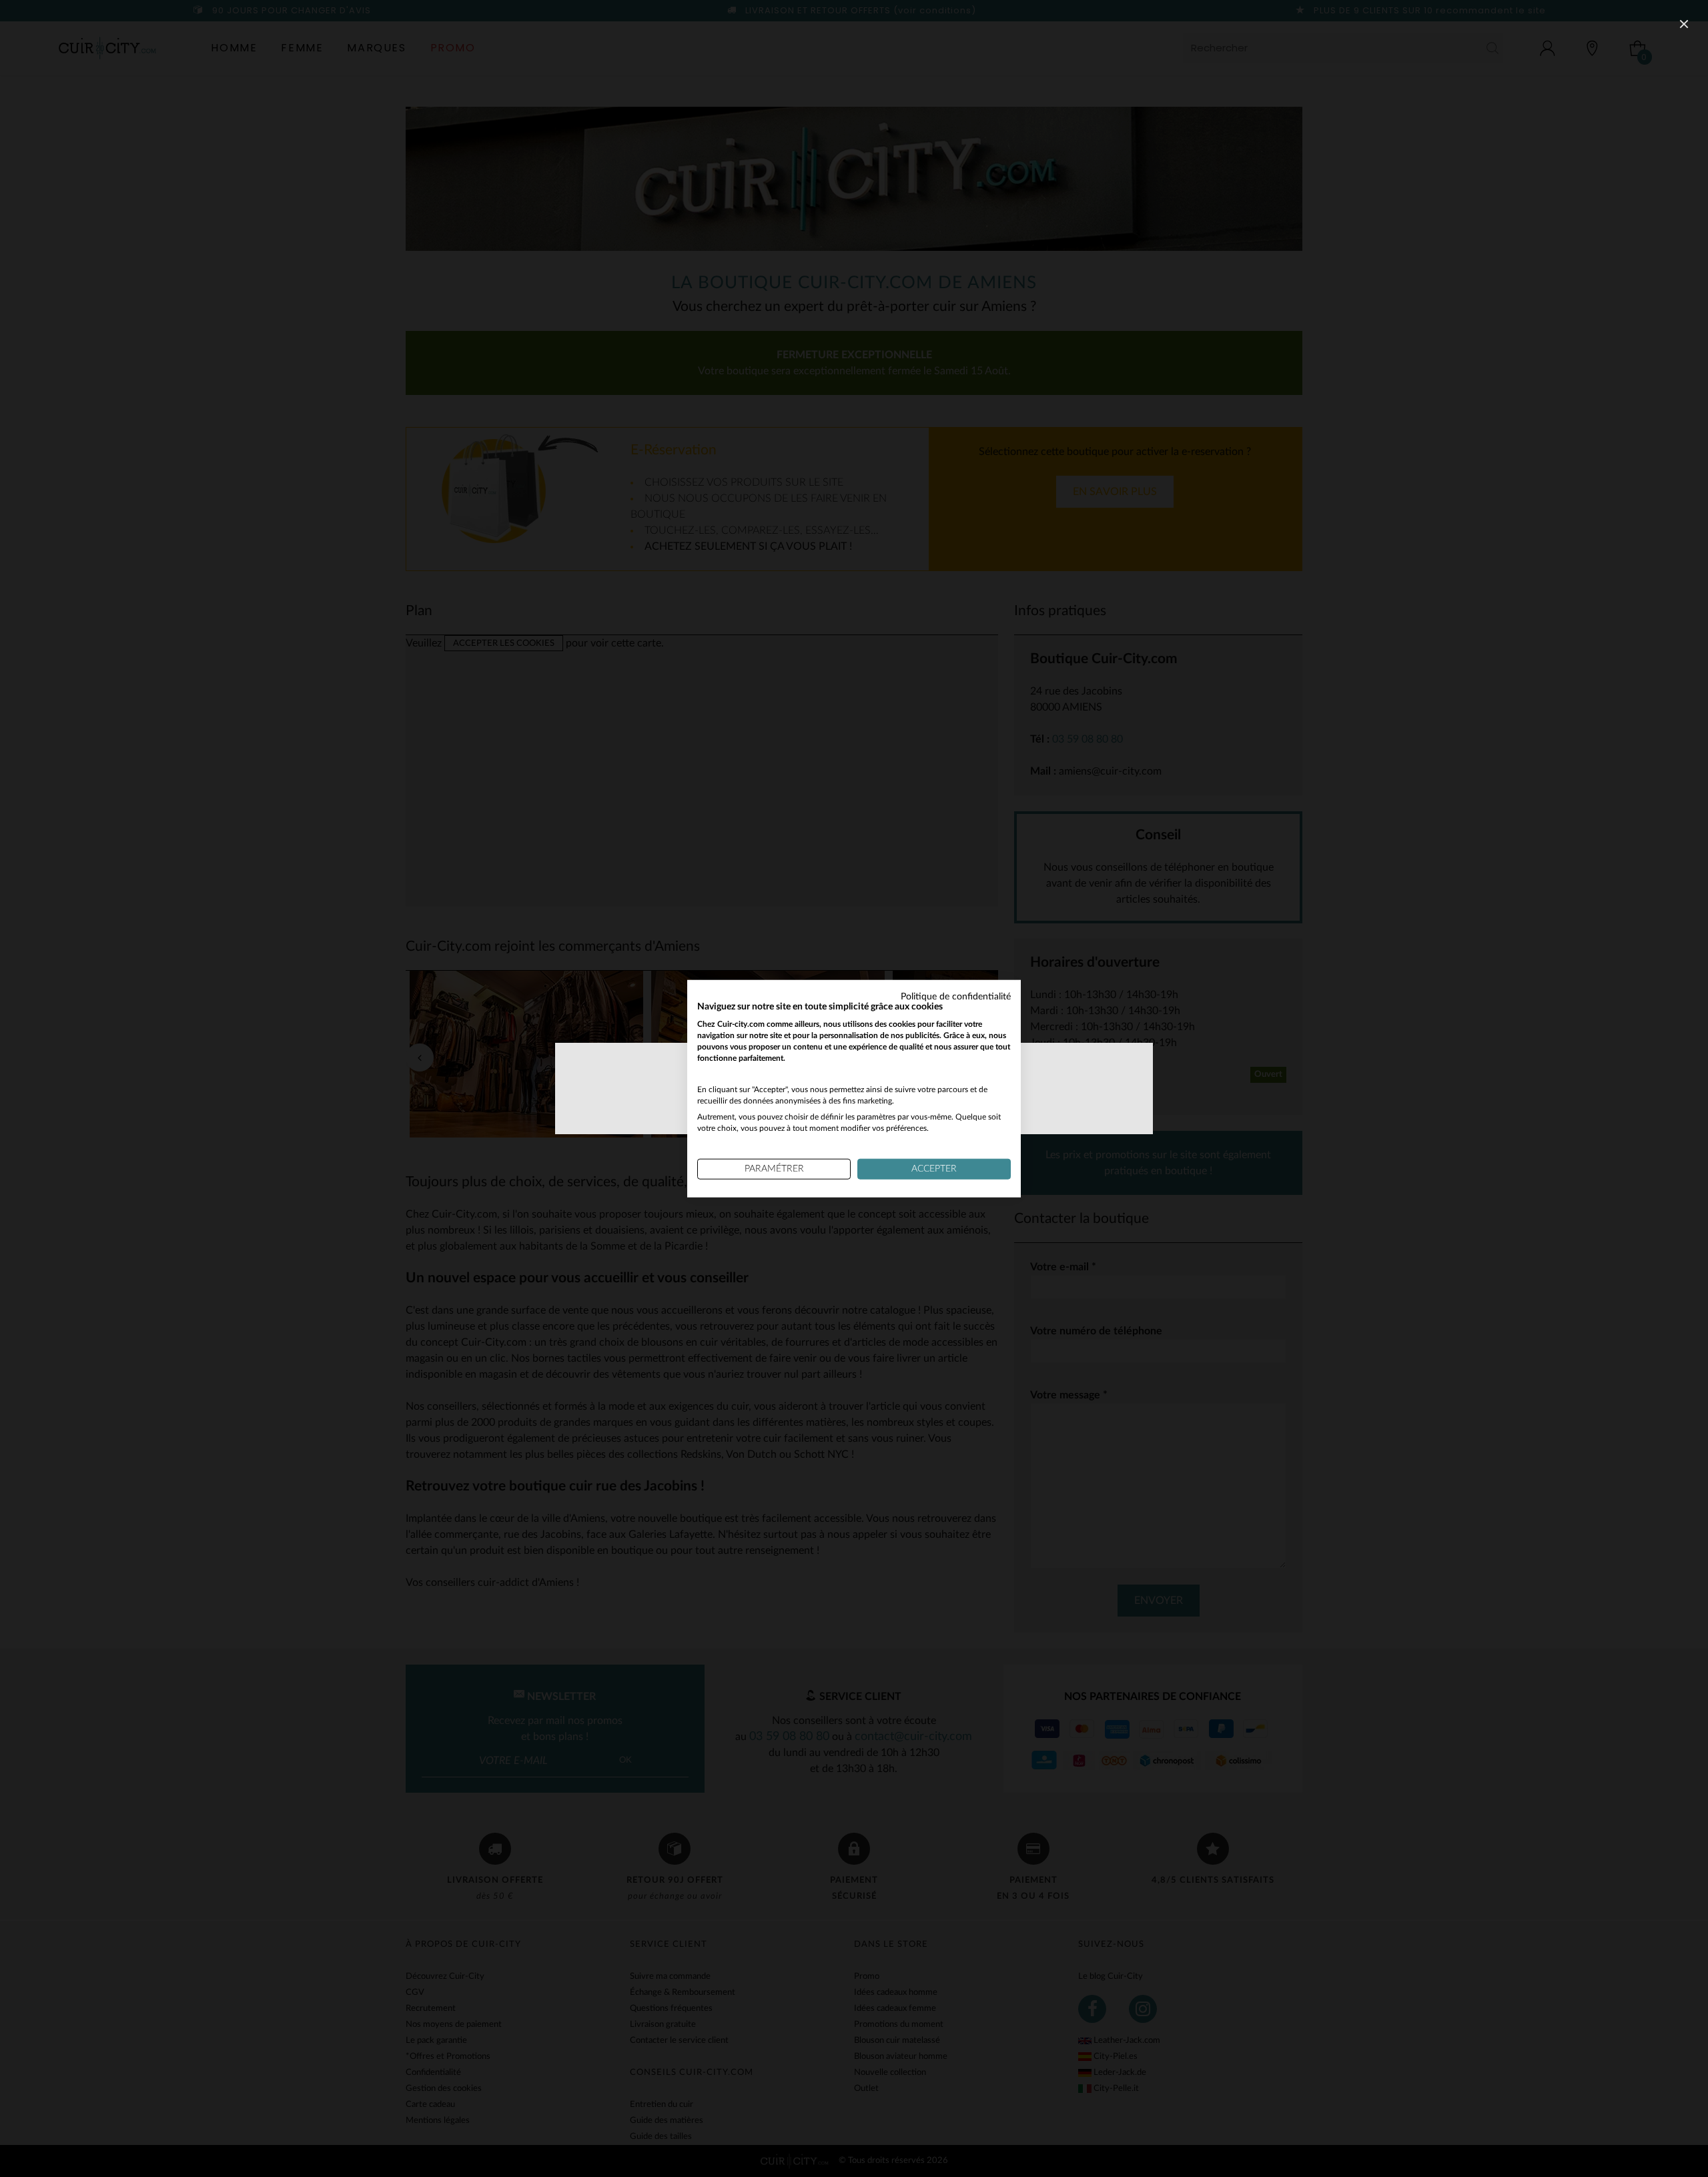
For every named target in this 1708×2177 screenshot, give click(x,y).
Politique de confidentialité (956, 996)
